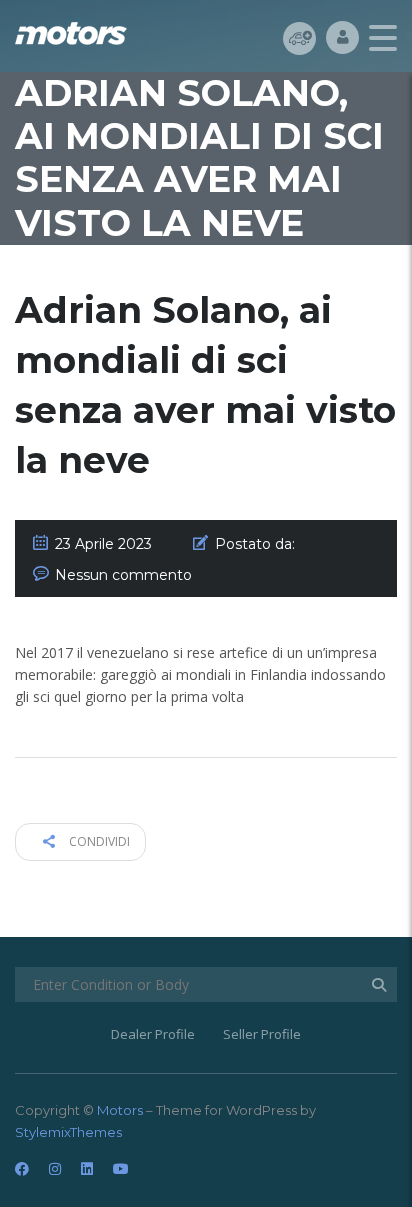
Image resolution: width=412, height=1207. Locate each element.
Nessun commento (123, 575)
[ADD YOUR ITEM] (299, 37)
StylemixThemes (68, 1132)
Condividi (98, 841)
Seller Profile (262, 1034)
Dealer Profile (153, 1034)
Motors (120, 1110)
